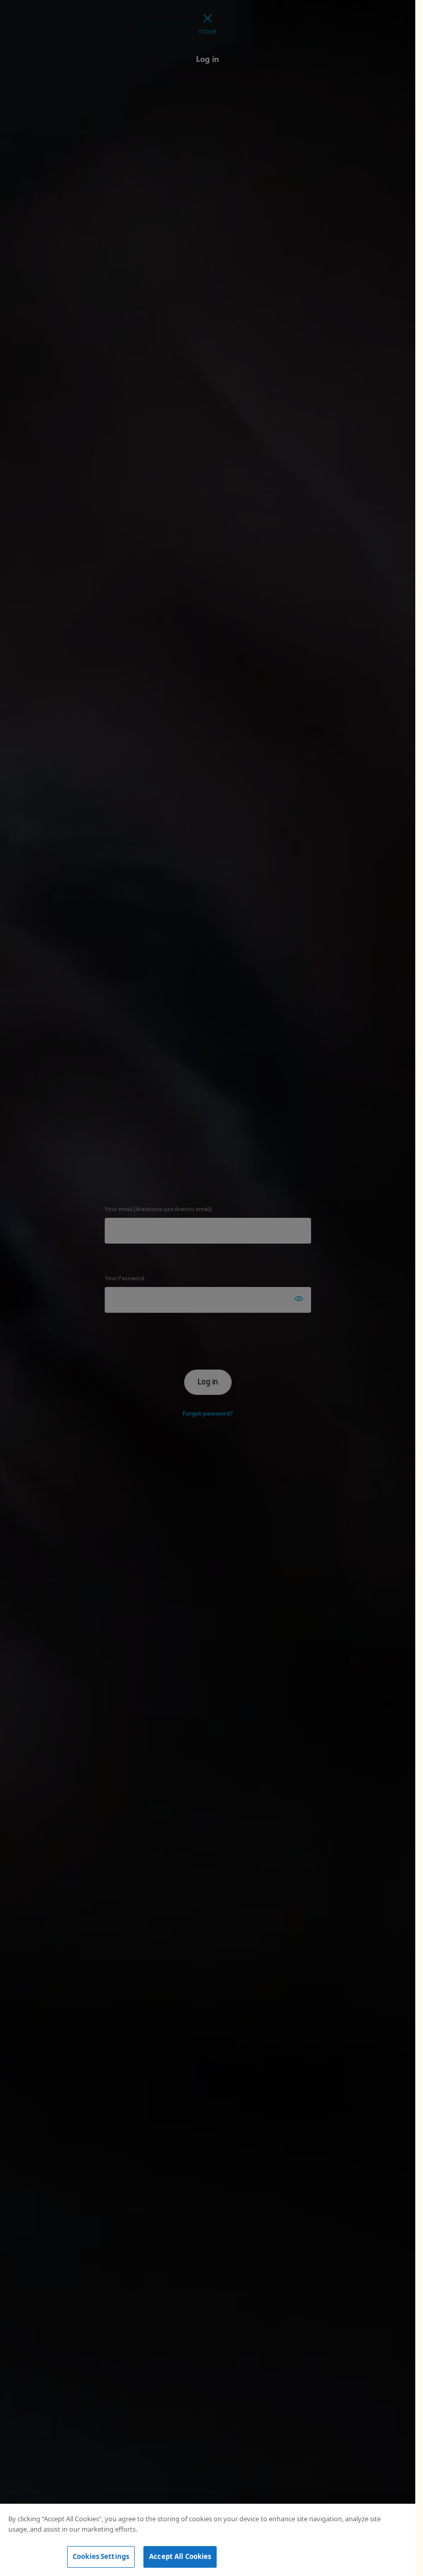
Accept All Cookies (180, 2556)
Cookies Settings (101, 2556)
